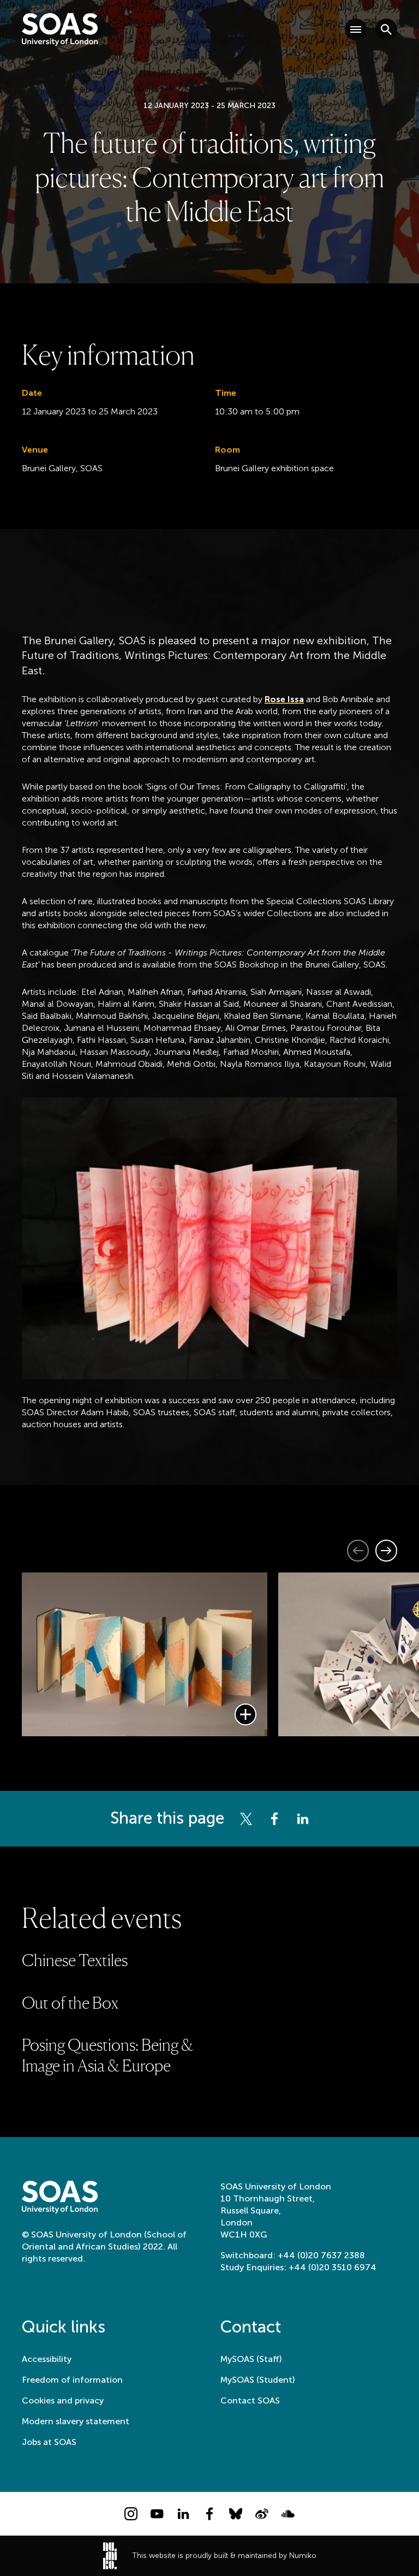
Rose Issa (284, 699)
